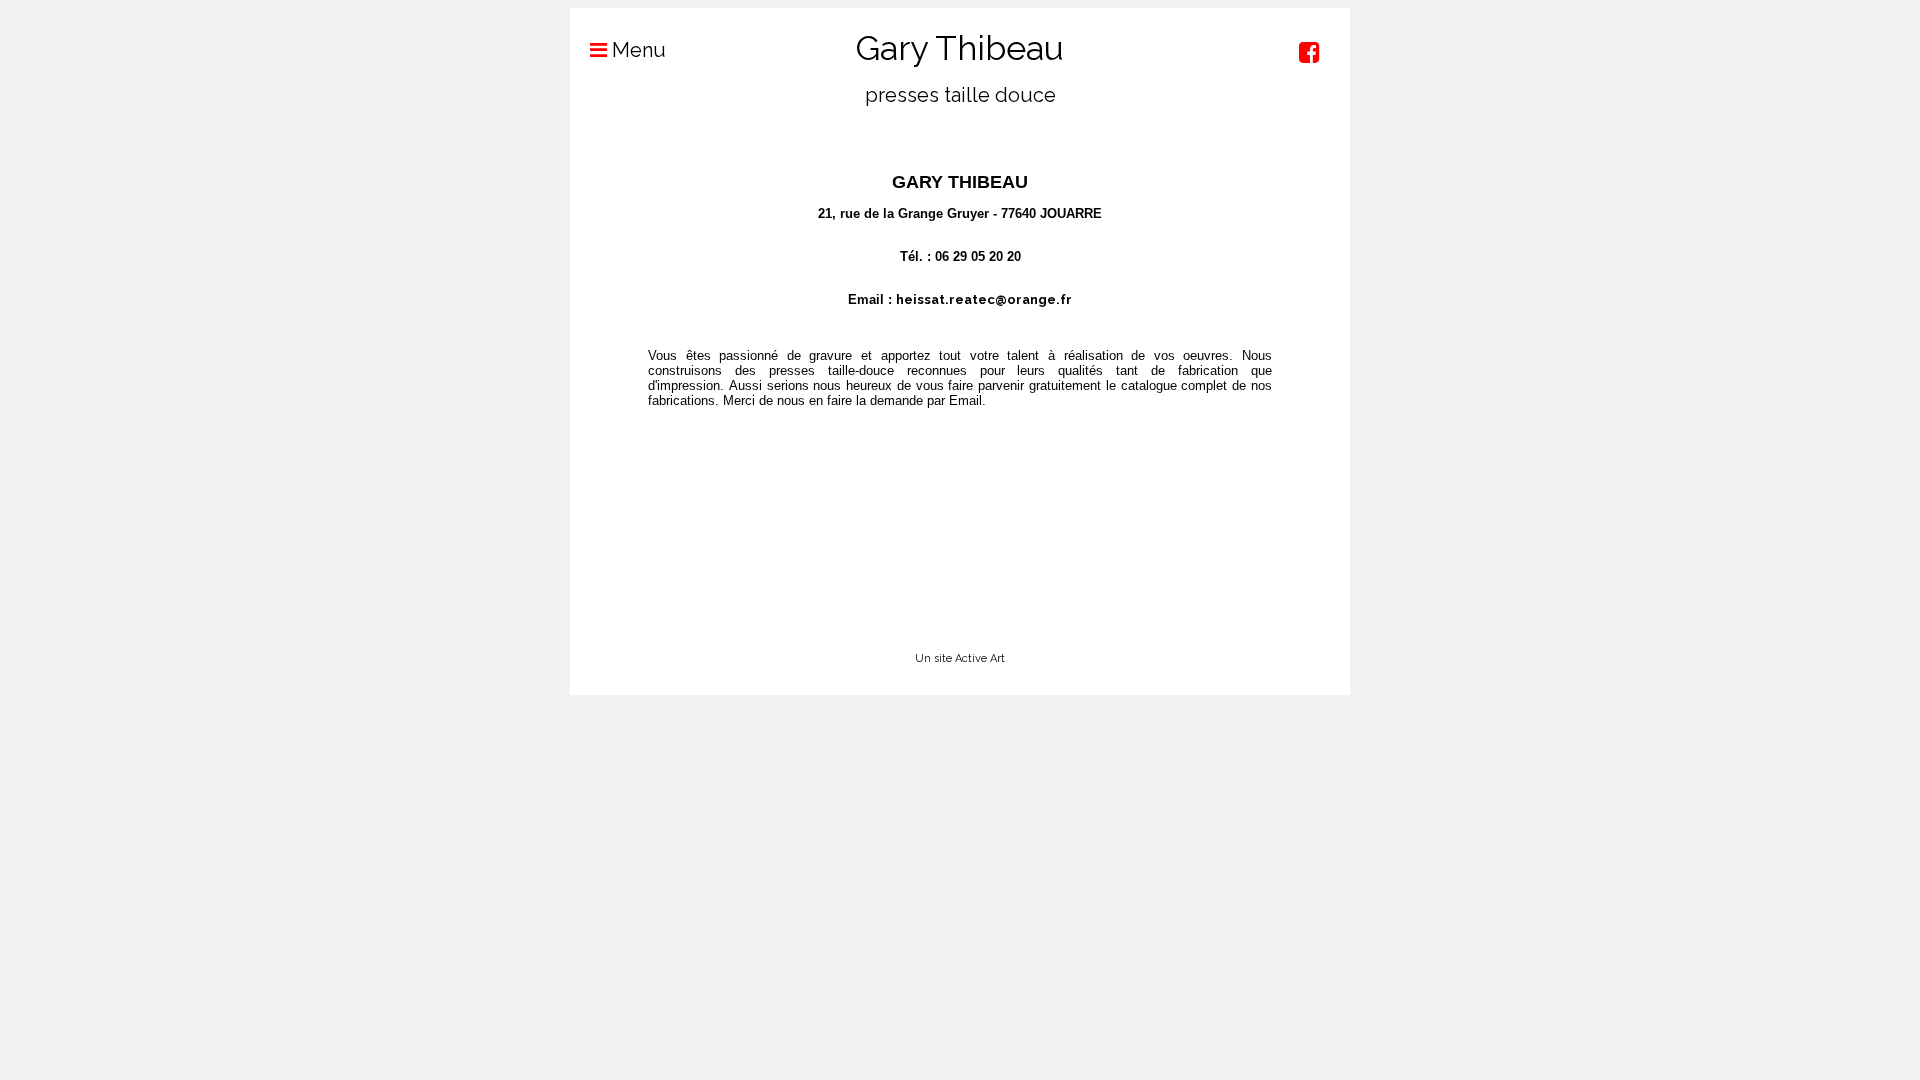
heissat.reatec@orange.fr (984, 299)
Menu (636, 50)
